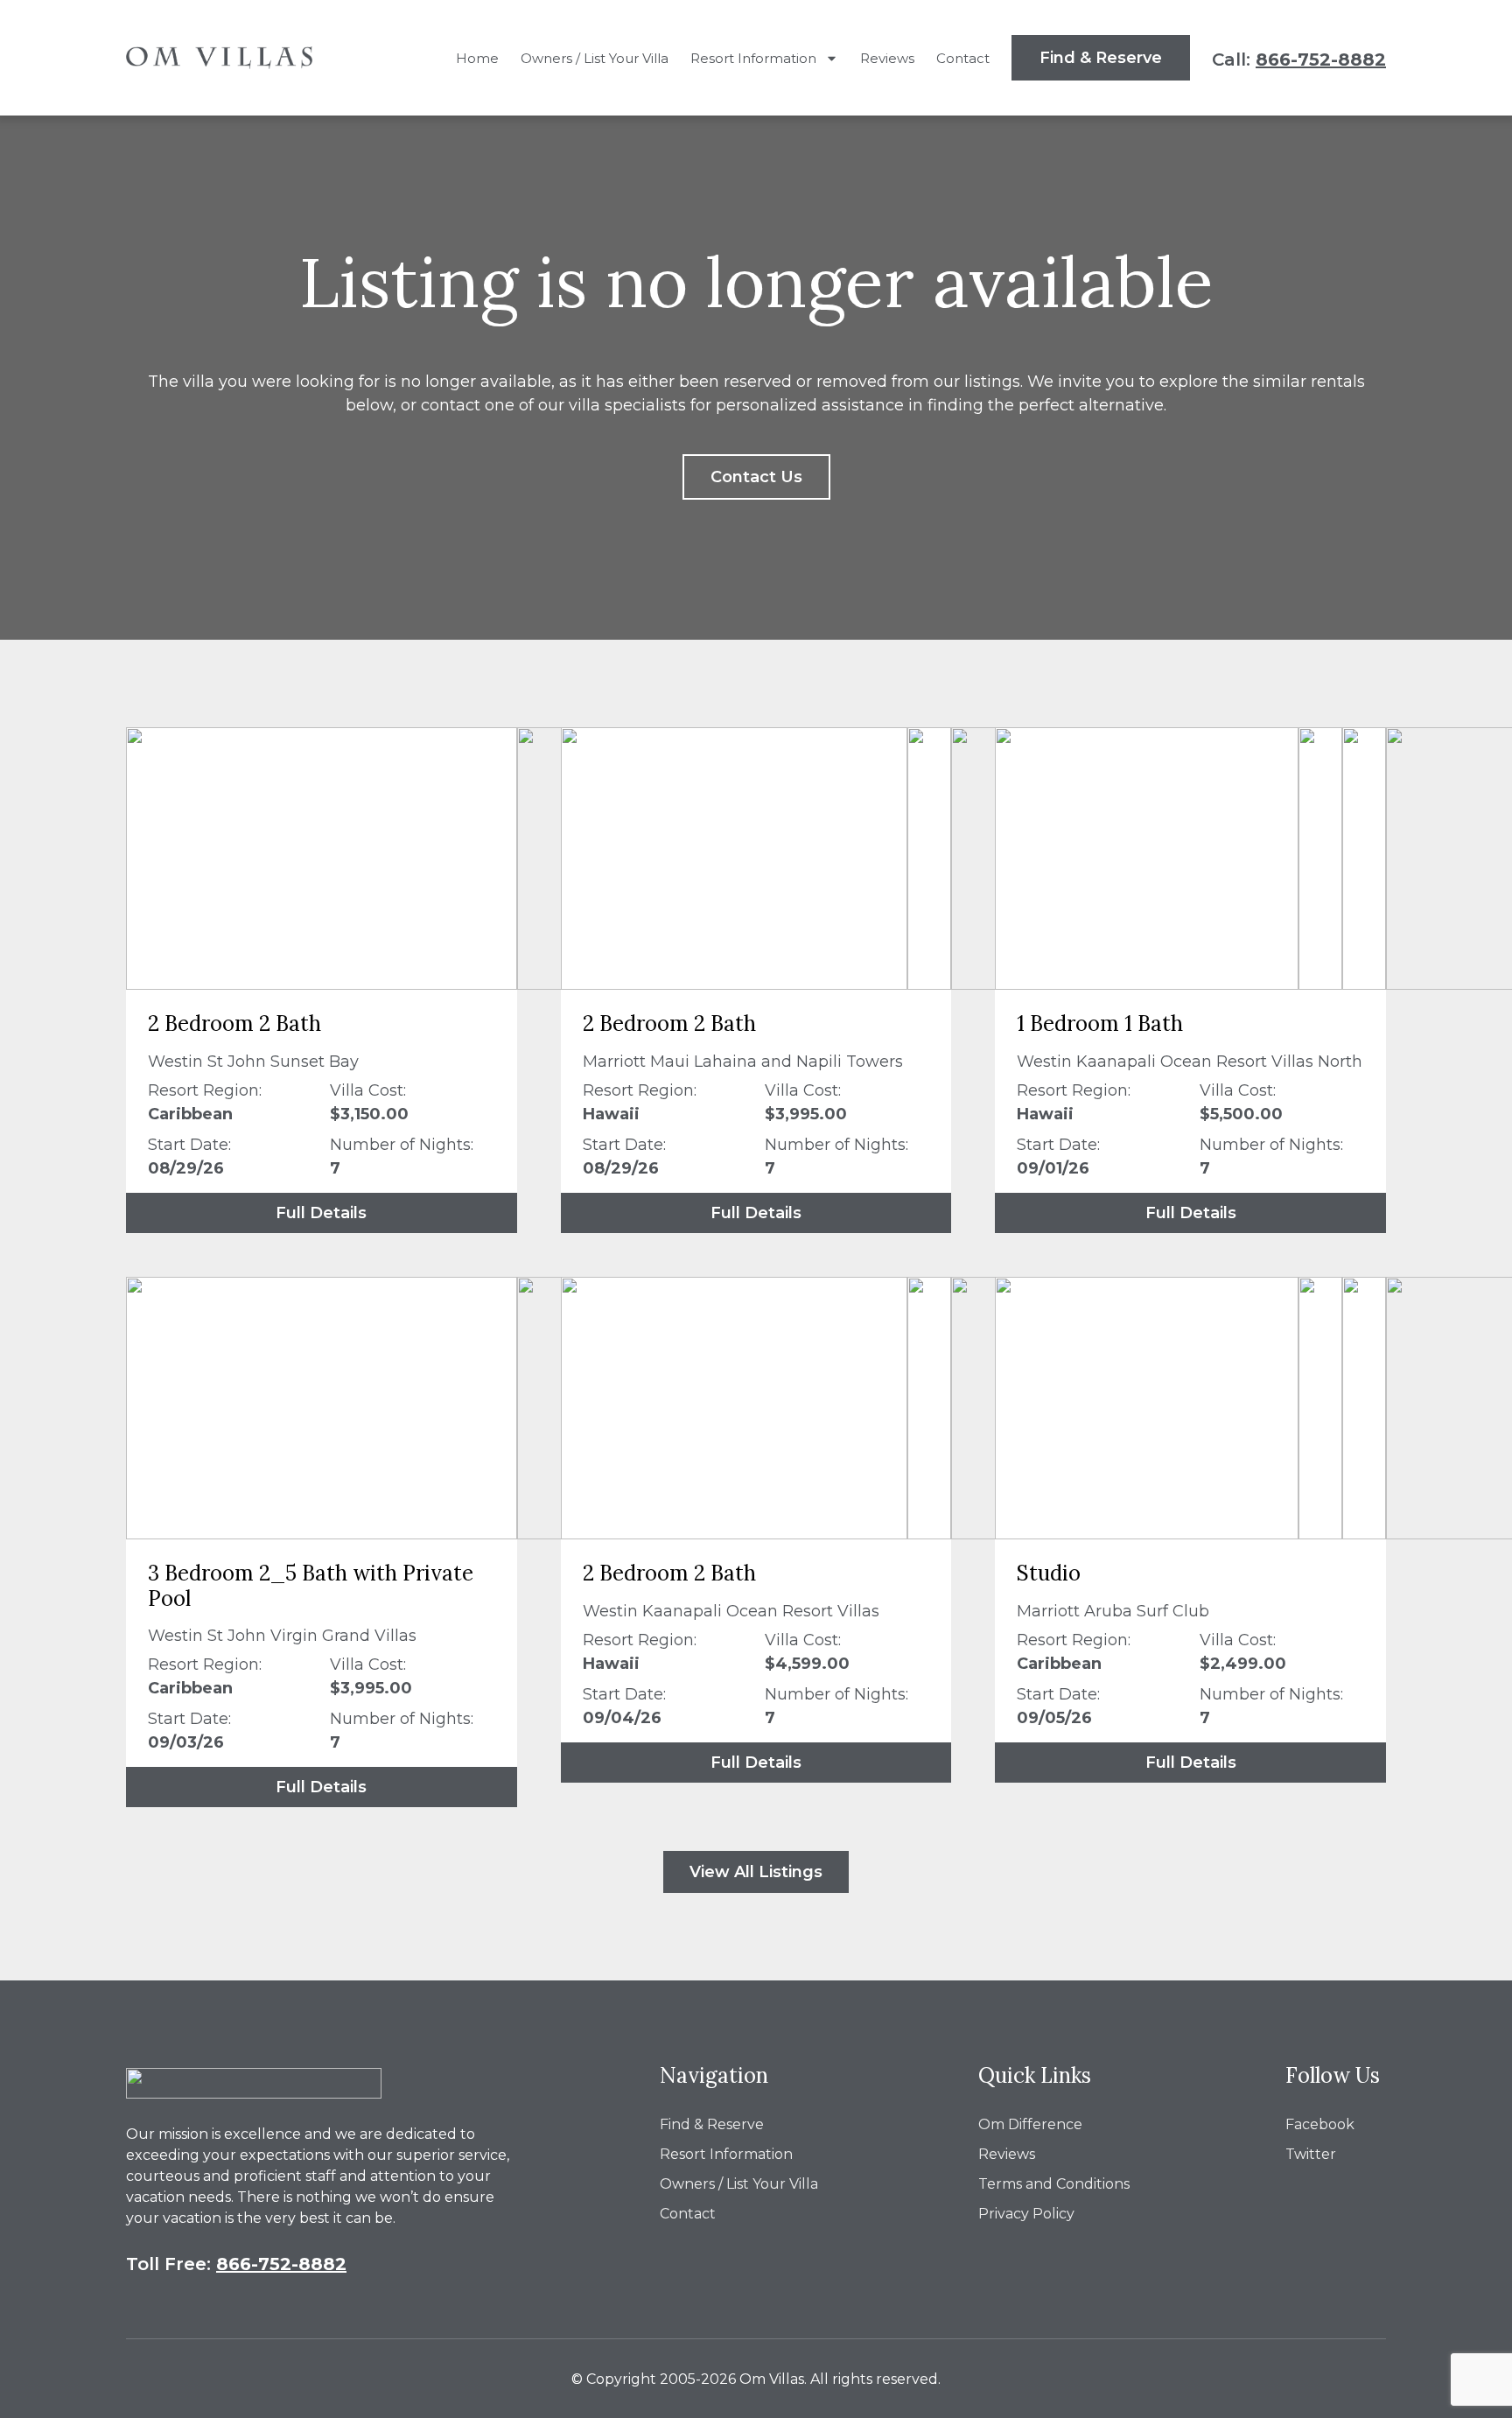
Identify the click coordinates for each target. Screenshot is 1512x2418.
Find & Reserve (712, 2124)
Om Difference (1030, 2124)
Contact (963, 58)
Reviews (887, 58)
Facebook (1320, 2124)
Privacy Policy (1026, 2214)
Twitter (1311, 2154)
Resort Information (753, 58)
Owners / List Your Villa (595, 58)
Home (477, 58)
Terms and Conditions (1054, 2184)
